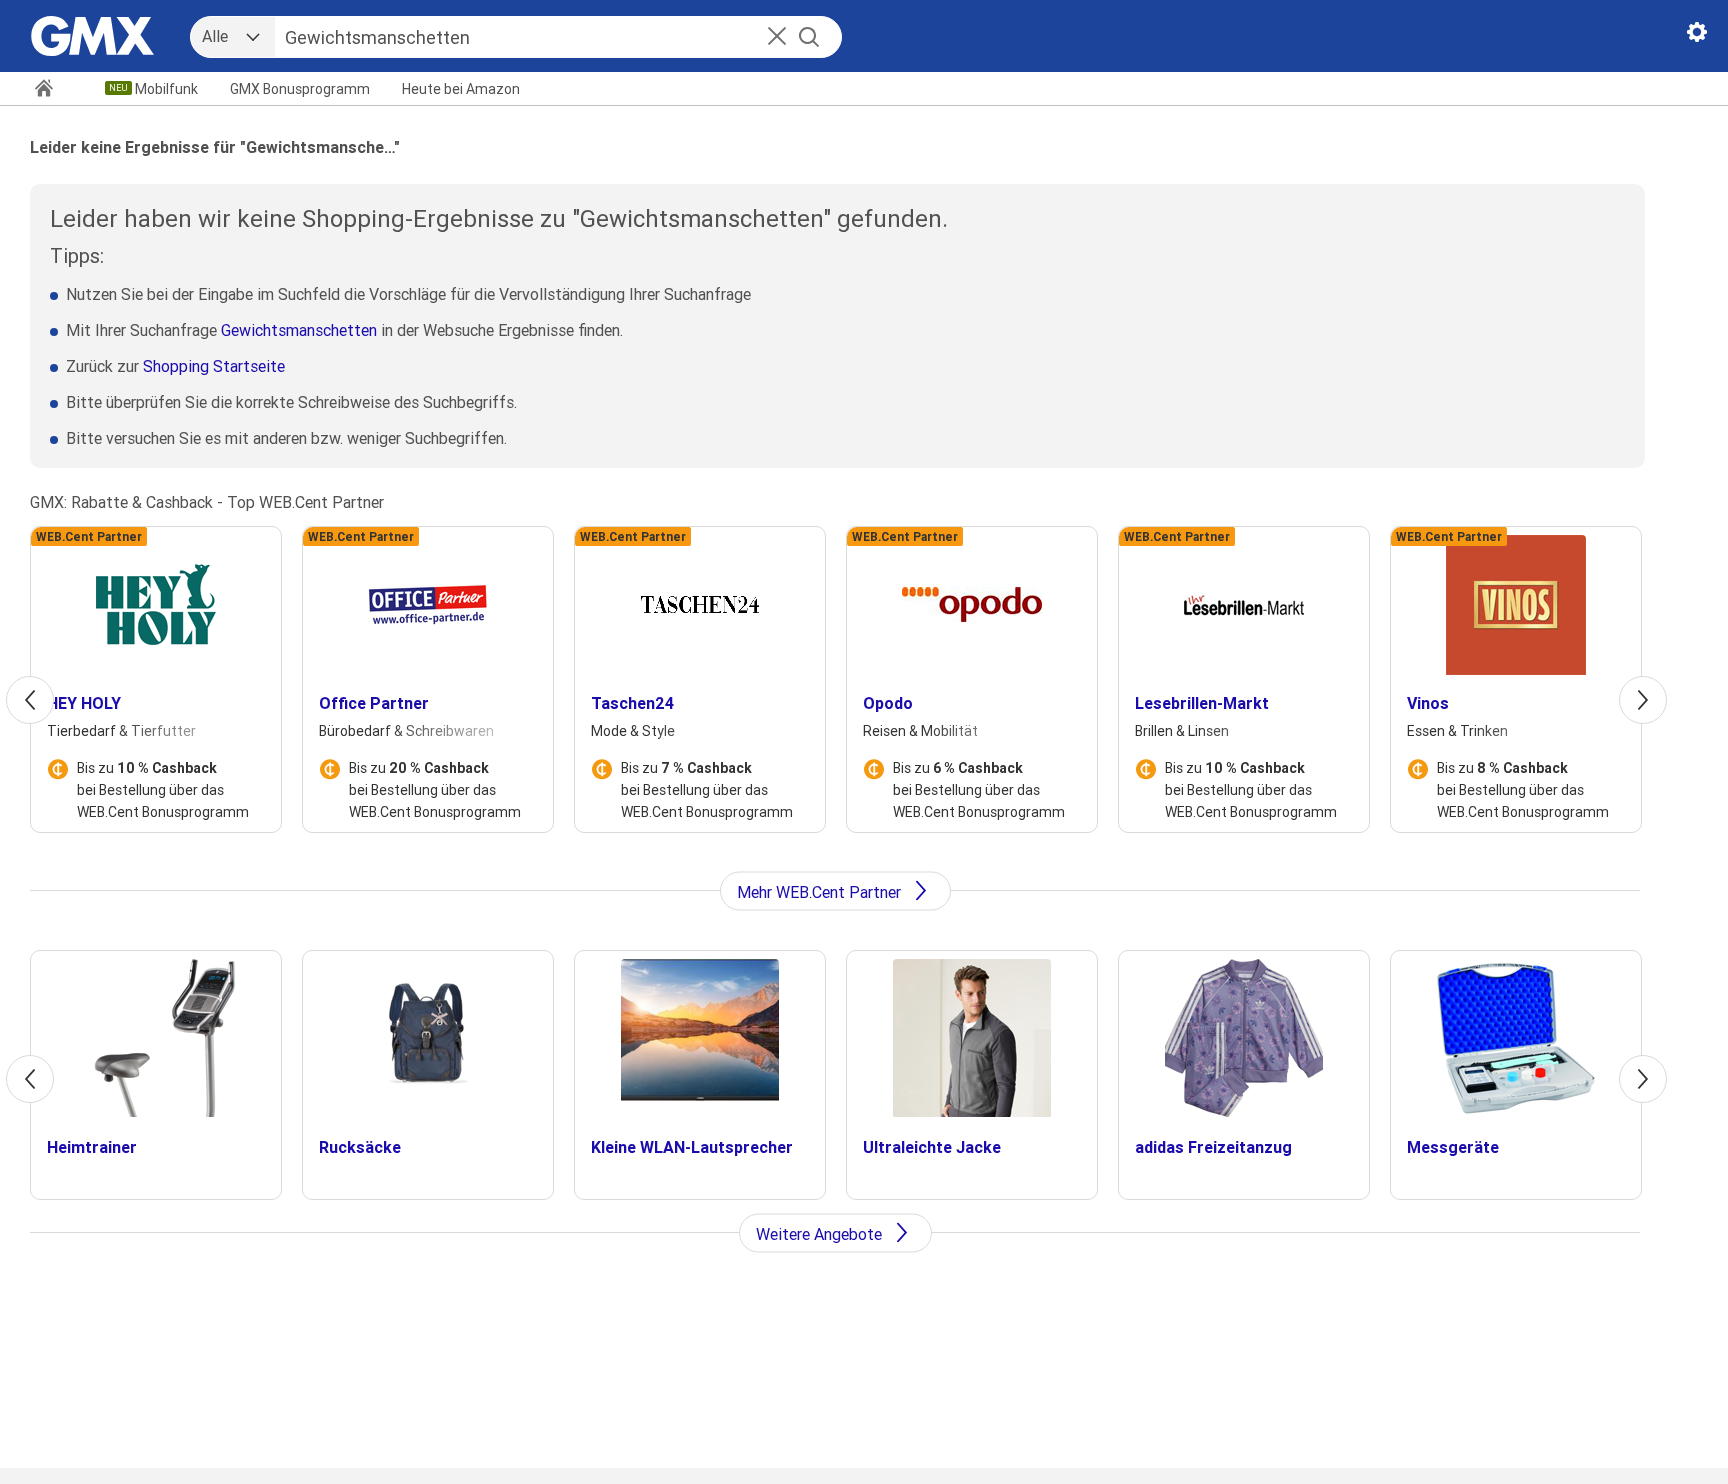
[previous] (30, 700)
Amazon (461, 89)
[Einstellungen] (1697, 36)
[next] (1643, 700)
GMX (300, 89)
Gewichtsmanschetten (299, 330)
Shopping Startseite (214, 366)
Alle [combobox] (215, 36)
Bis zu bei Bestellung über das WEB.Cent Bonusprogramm (163, 790)
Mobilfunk (166, 89)
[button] (777, 38)
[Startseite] (52, 90)
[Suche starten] (809, 37)
